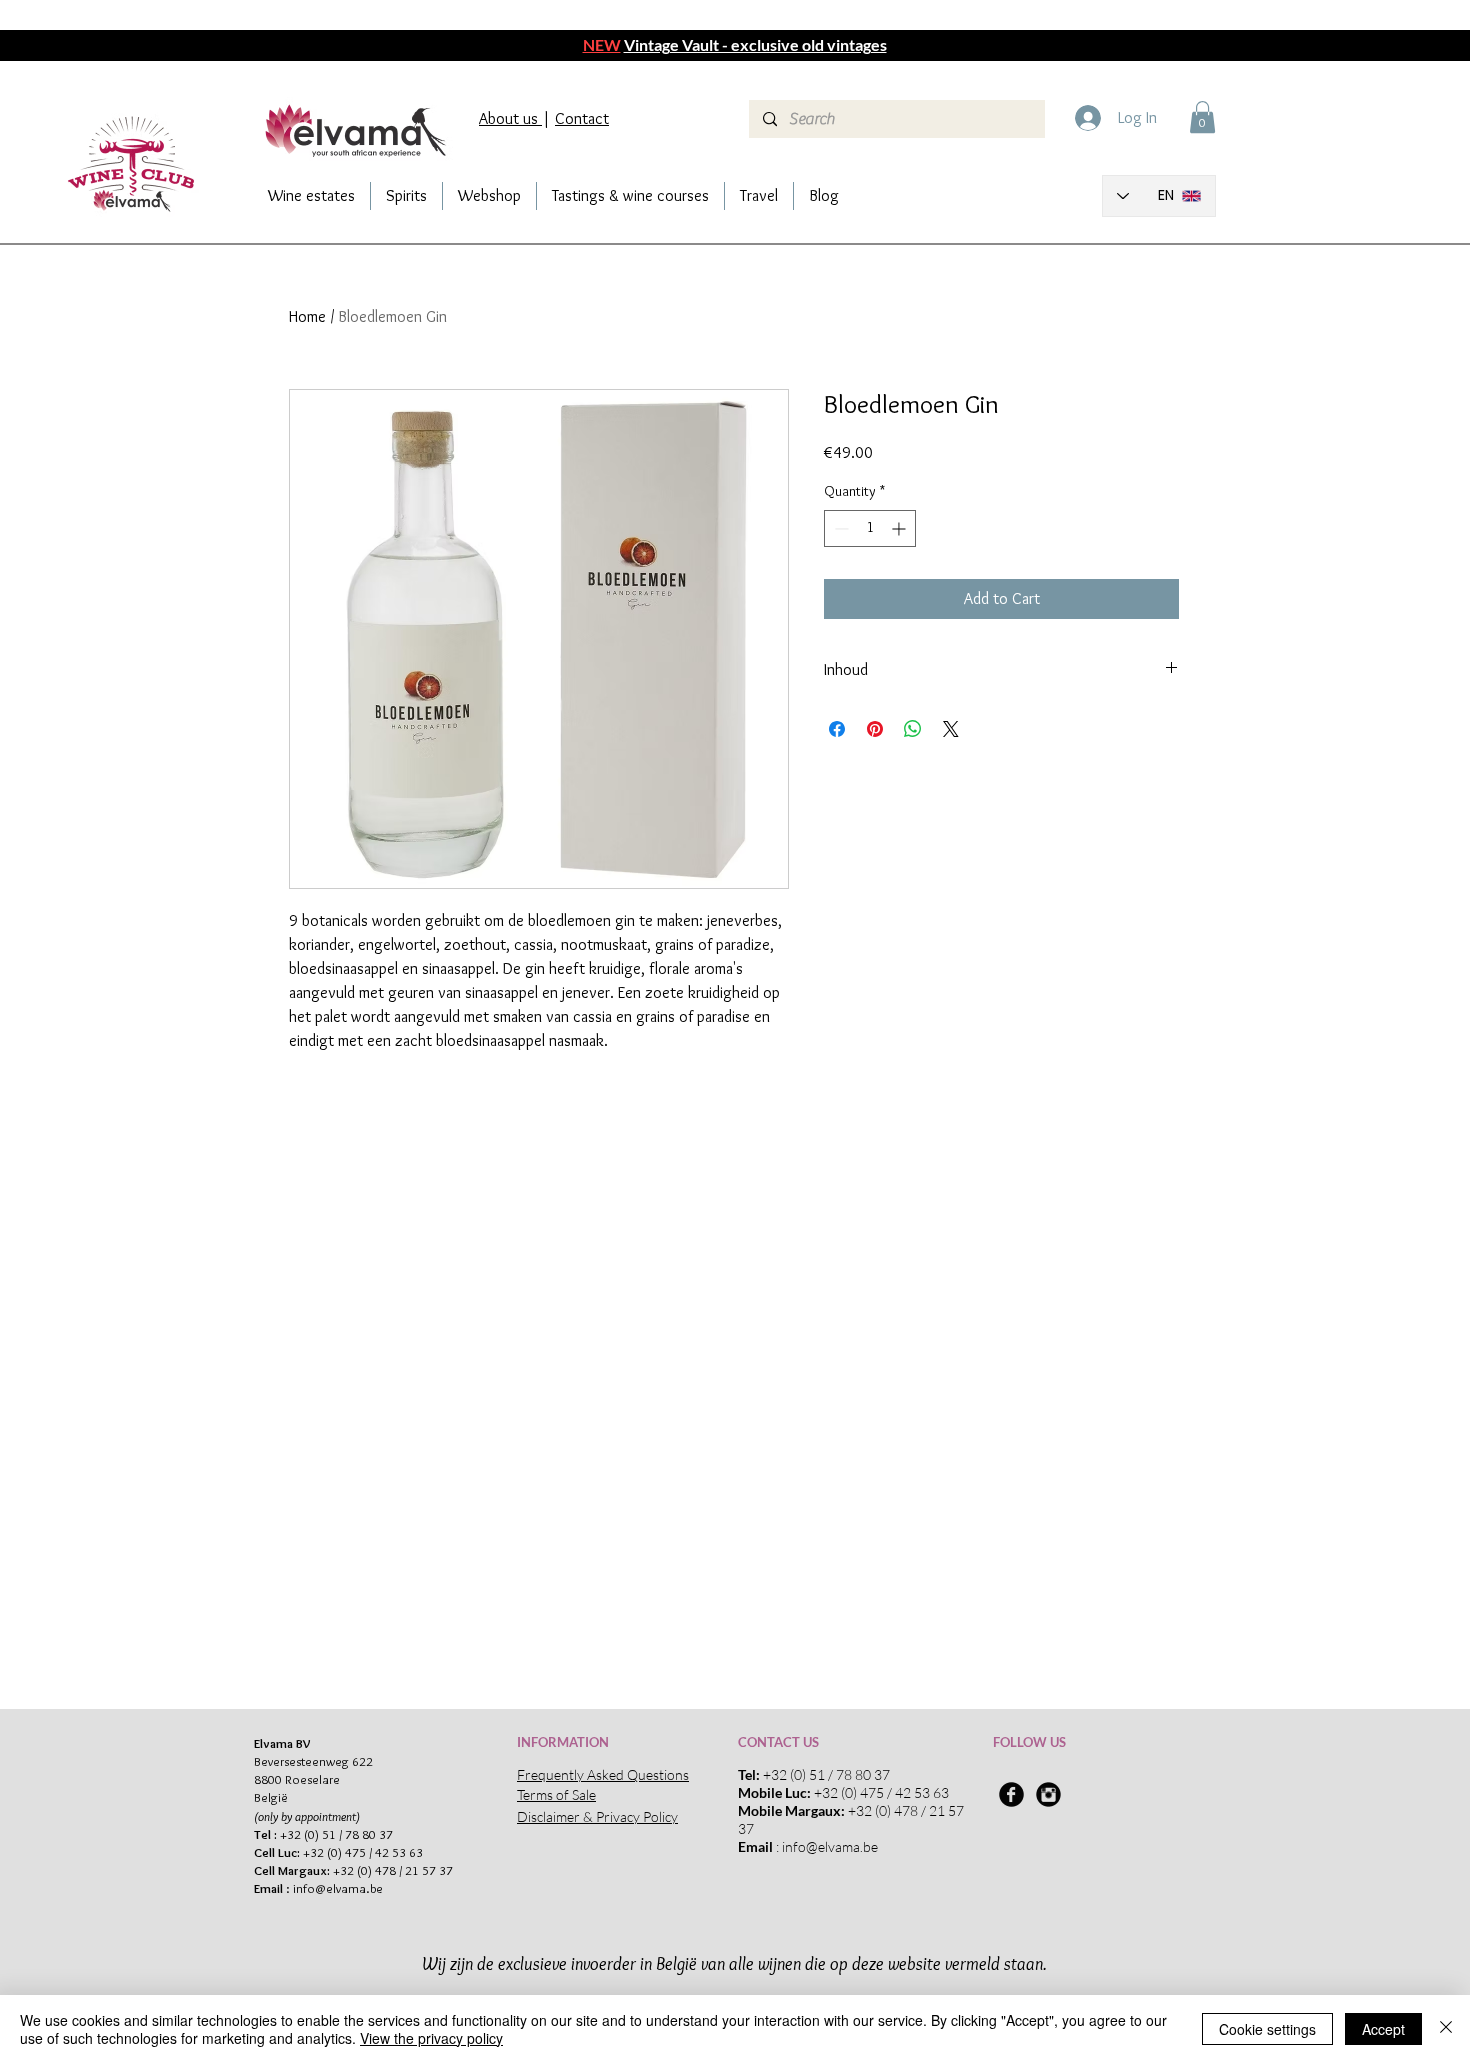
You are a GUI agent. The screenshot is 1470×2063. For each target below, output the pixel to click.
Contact (582, 118)
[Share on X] (951, 729)
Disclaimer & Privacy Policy (597, 1816)
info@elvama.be (338, 1888)
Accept (1383, 2029)
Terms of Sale (556, 1794)
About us (510, 118)
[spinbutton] (870, 528)
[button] (1202, 117)
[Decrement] (839, 528)
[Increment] (900, 528)
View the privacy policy (431, 2038)
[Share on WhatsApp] (913, 729)
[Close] (1446, 2029)
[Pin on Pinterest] (875, 729)
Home (307, 316)
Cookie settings (1267, 2029)
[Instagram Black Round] (1048, 1794)
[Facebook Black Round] (1011, 1794)
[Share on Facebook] (837, 729)
